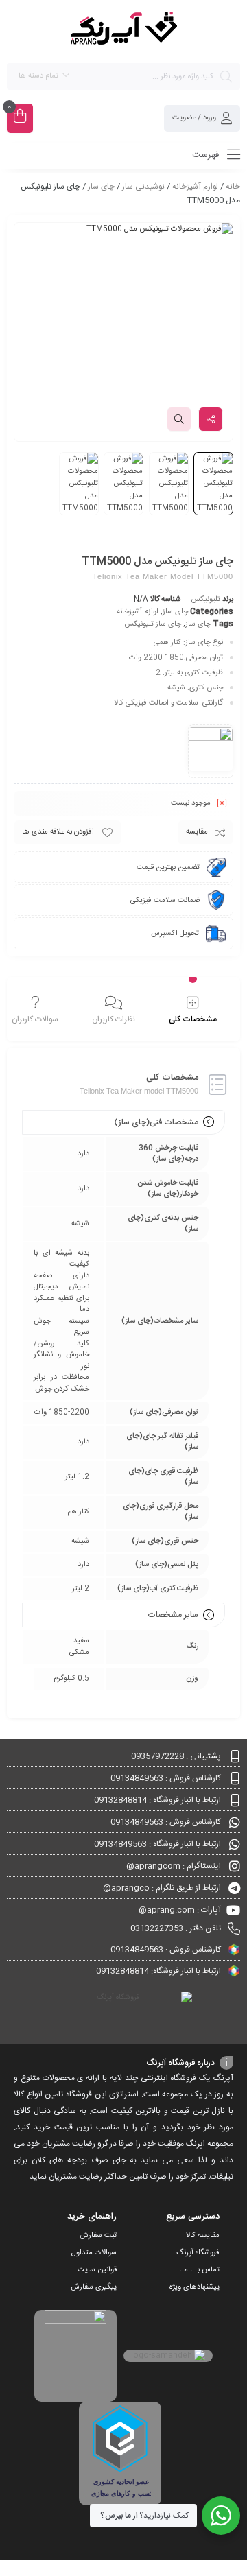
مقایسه (197, 832)
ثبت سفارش (98, 2236)
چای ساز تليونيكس (153, 624)
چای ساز (101, 187)
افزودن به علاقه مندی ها (58, 832)
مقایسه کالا (203, 2236)
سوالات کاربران (35, 1019)
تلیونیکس (205, 600)
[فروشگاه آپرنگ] (124, 31)
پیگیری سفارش (94, 2287)
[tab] (192, 1011)
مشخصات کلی (193, 1019)
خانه (233, 187)
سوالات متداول (94, 2253)
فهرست (207, 155)
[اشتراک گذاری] (211, 419)
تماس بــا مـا (199, 2270)
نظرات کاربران (114, 1019)
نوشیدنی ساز (143, 187)
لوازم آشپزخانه (195, 187)
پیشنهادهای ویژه (195, 2287)
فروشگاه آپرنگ (198, 2253)
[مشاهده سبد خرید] (20, 118)
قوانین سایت (97, 2270)
